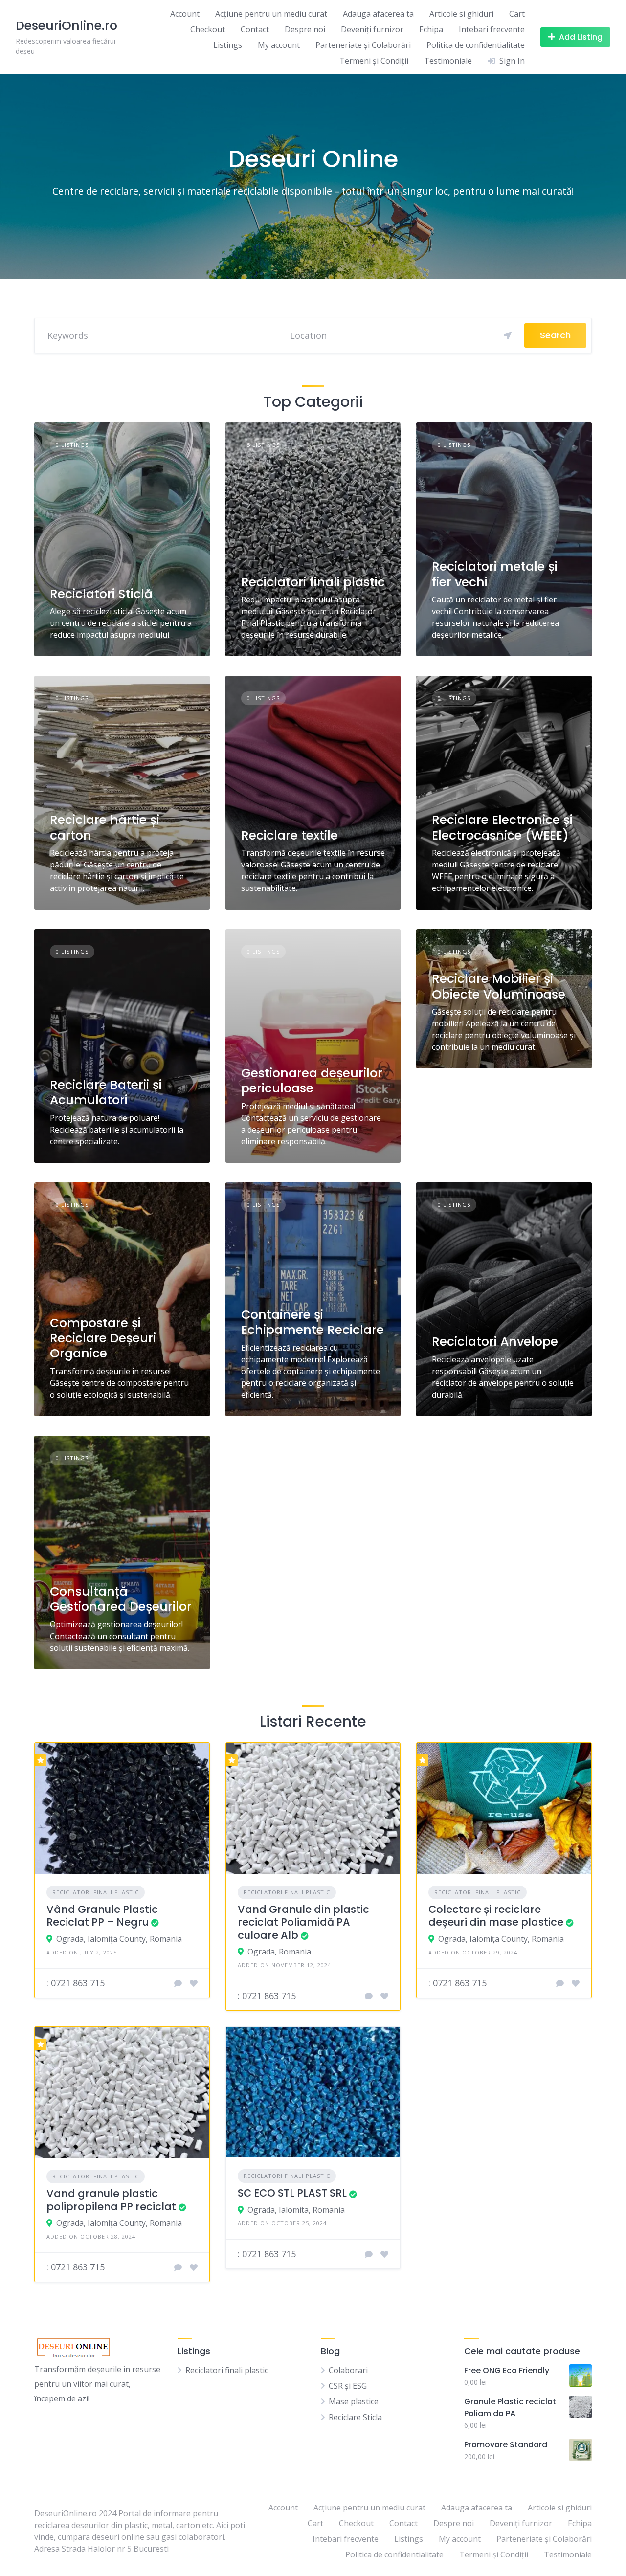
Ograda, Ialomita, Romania (296, 2210)
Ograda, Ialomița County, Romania (119, 1939)
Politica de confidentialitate (476, 45)
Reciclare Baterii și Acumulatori (106, 1092)
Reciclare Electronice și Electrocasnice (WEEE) (502, 827)
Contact (255, 29)
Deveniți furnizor (372, 29)
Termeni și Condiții (374, 61)
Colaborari (348, 2370)
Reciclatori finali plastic (313, 582)
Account (185, 14)
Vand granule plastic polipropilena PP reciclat (111, 2200)
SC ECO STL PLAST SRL (292, 2193)
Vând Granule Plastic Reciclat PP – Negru (102, 1916)
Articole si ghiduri (461, 14)
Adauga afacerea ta (378, 14)
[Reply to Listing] (178, 1983)
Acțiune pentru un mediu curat (271, 14)
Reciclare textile (290, 835)
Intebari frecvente (492, 29)
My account (279, 45)
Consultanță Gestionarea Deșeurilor (121, 1599)
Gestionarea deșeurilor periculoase (312, 1081)
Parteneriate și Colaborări (363, 45)
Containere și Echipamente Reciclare (313, 1322)
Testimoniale (448, 61)
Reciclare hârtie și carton (105, 827)
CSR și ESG (348, 2386)
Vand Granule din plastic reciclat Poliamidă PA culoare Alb (303, 1922)
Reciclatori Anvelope (495, 1342)
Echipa (431, 29)
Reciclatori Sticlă (101, 594)
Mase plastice (354, 2401)
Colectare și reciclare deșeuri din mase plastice (496, 1916)
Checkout (208, 29)
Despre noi (305, 29)
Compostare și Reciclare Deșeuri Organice (103, 1338)
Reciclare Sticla (355, 2417)
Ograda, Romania (279, 1952)
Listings (228, 45)
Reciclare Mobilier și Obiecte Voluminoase (499, 986)
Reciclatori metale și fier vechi (495, 574)
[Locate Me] (508, 335)
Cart (517, 14)
